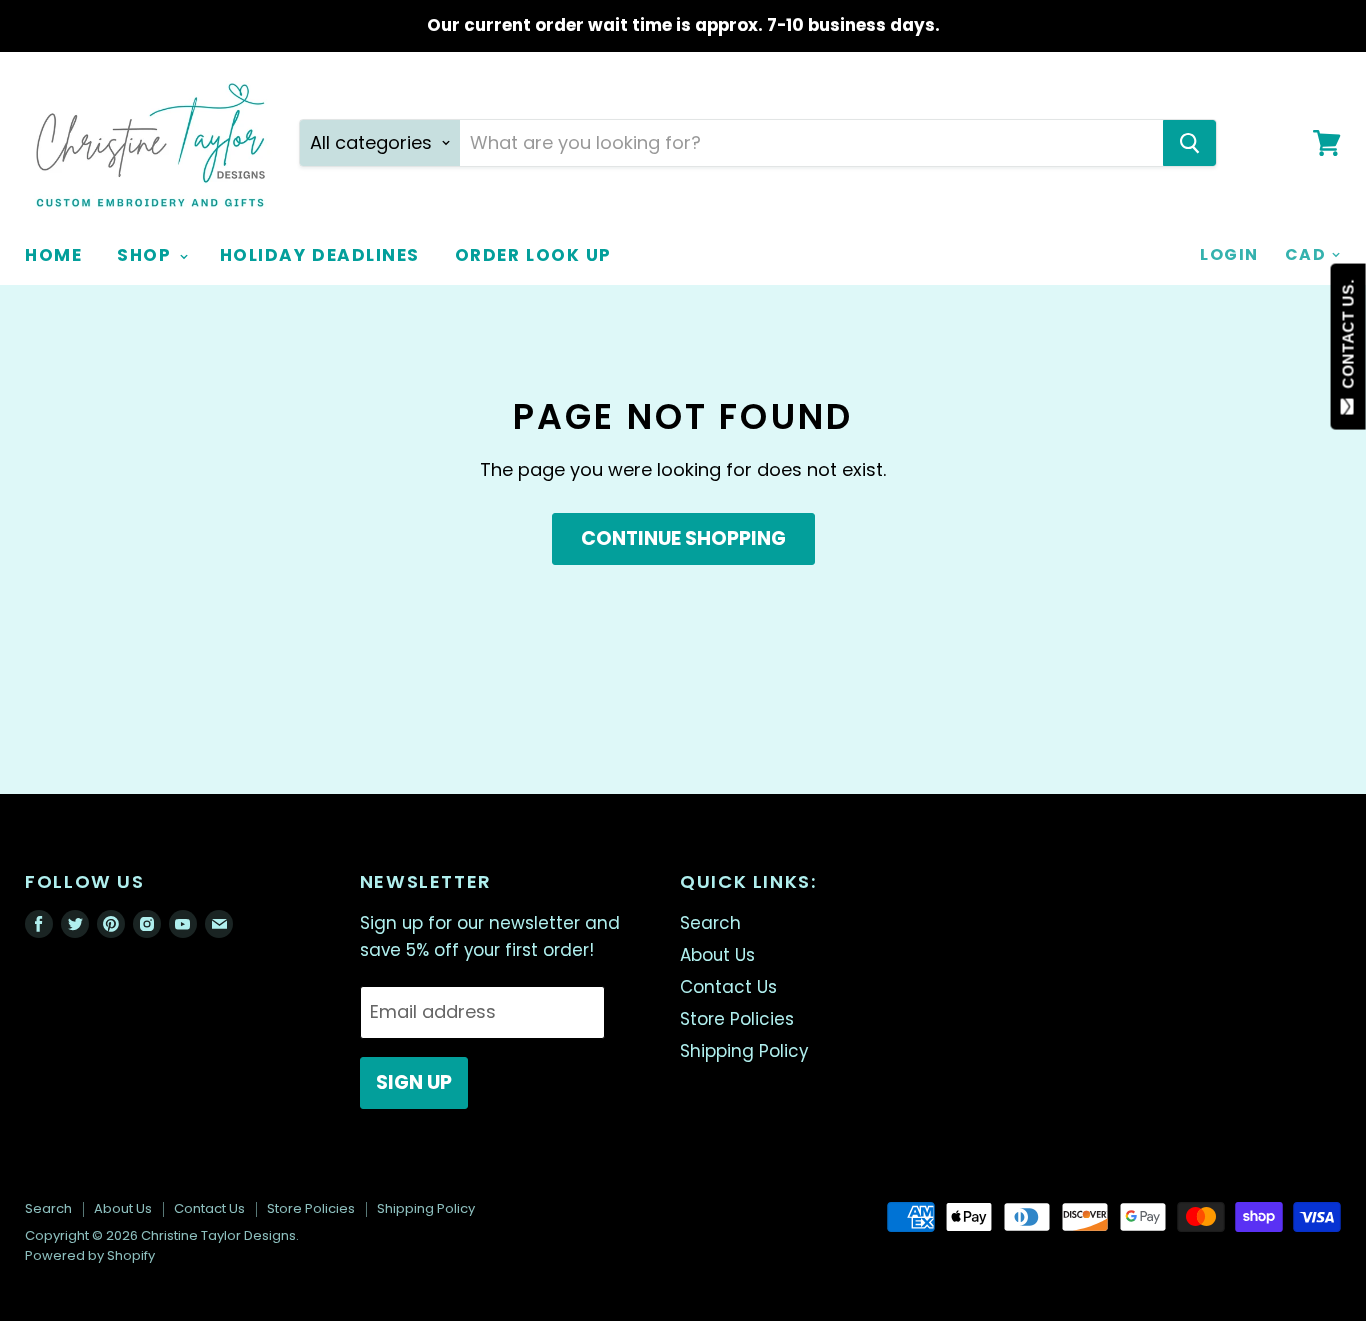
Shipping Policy (744, 1051)
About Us (717, 955)
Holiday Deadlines (320, 255)
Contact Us (728, 987)
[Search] (1189, 143)
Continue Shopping (683, 538)
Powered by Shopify (90, 1255)
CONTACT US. (1348, 338)
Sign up (414, 1082)
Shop (147, 255)
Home (53, 255)
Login (1229, 254)
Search (710, 923)
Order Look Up (533, 255)
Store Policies (737, 1019)
